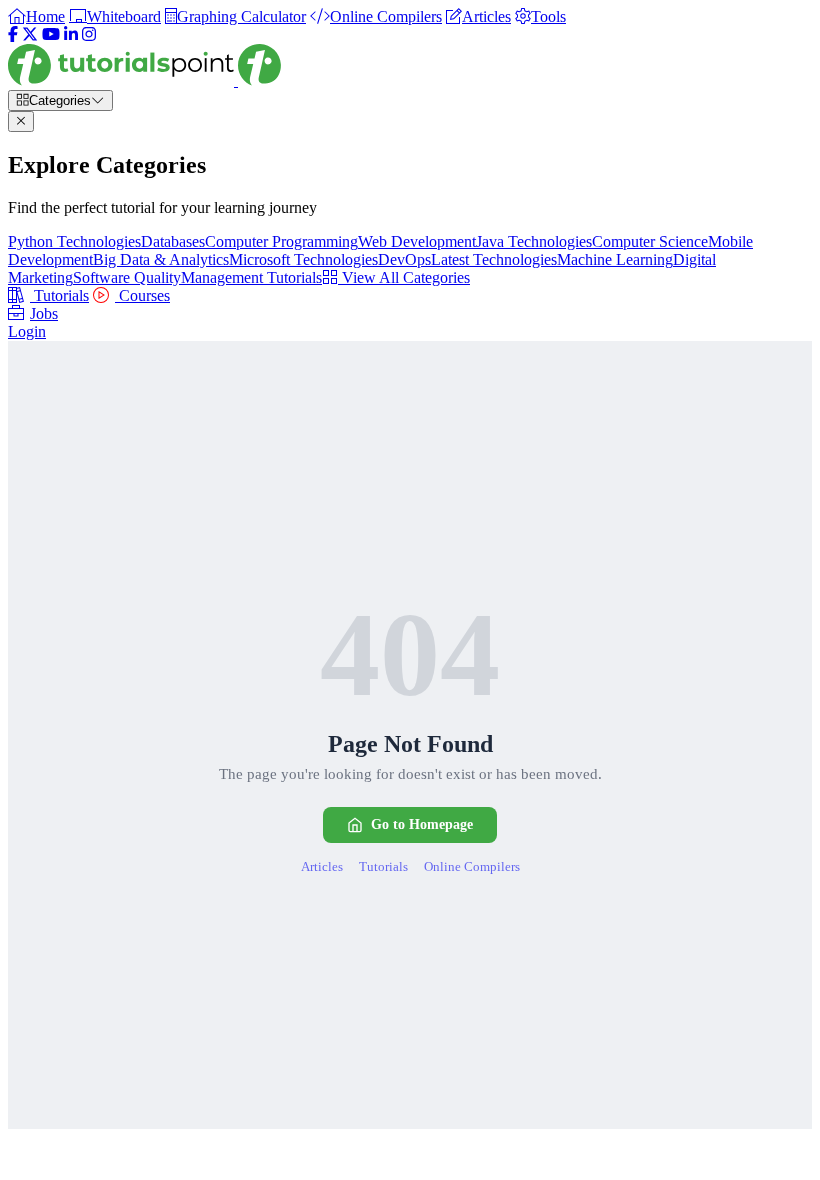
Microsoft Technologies (303, 259)
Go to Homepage (422, 824)
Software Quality (127, 277)
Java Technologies (534, 241)
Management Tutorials (251, 277)
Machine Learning (615, 259)
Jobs (44, 313)
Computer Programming (281, 241)
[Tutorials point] (144, 80)
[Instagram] (89, 34)
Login (27, 331)
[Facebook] (13, 34)
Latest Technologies (494, 259)
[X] (30, 34)
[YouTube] (51, 34)
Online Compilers (472, 866)
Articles (322, 866)
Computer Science (650, 241)
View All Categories (404, 277)
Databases (173, 241)
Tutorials (59, 295)
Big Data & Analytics (161, 259)
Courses (142, 295)
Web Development (417, 241)
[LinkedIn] (71, 34)
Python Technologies (74, 241)
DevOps (404, 259)
